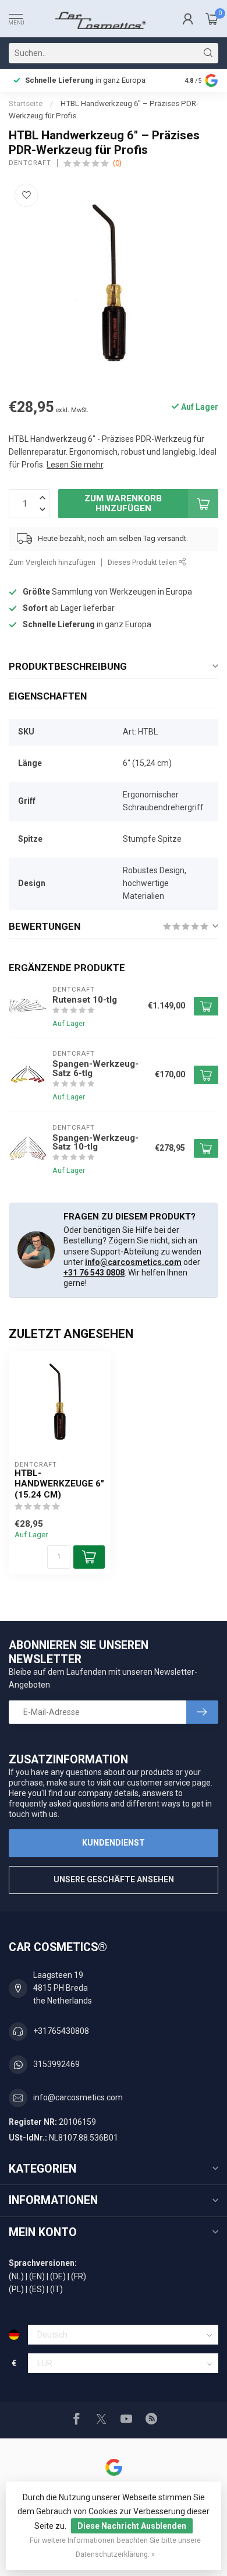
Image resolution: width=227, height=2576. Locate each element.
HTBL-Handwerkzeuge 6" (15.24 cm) (59, 1484)
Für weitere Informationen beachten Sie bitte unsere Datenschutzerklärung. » (115, 2547)
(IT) (56, 2289)
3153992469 (56, 2064)
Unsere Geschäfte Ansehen (114, 1879)
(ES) (37, 2289)
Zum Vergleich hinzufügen (52, 562)
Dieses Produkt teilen (143, 562)
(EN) (37, 2276)
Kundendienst (114, 1843)
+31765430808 (61, 2031)
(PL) (16, 2289)
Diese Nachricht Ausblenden (132, 2526)
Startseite (26, 103)
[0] (212, 19)
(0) (117, 163)
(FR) (79, 2276)
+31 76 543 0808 (94, 1273)
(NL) (16, 2276)
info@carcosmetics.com (133, 1262)
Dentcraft (30, 163)
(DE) (58, 2276)
